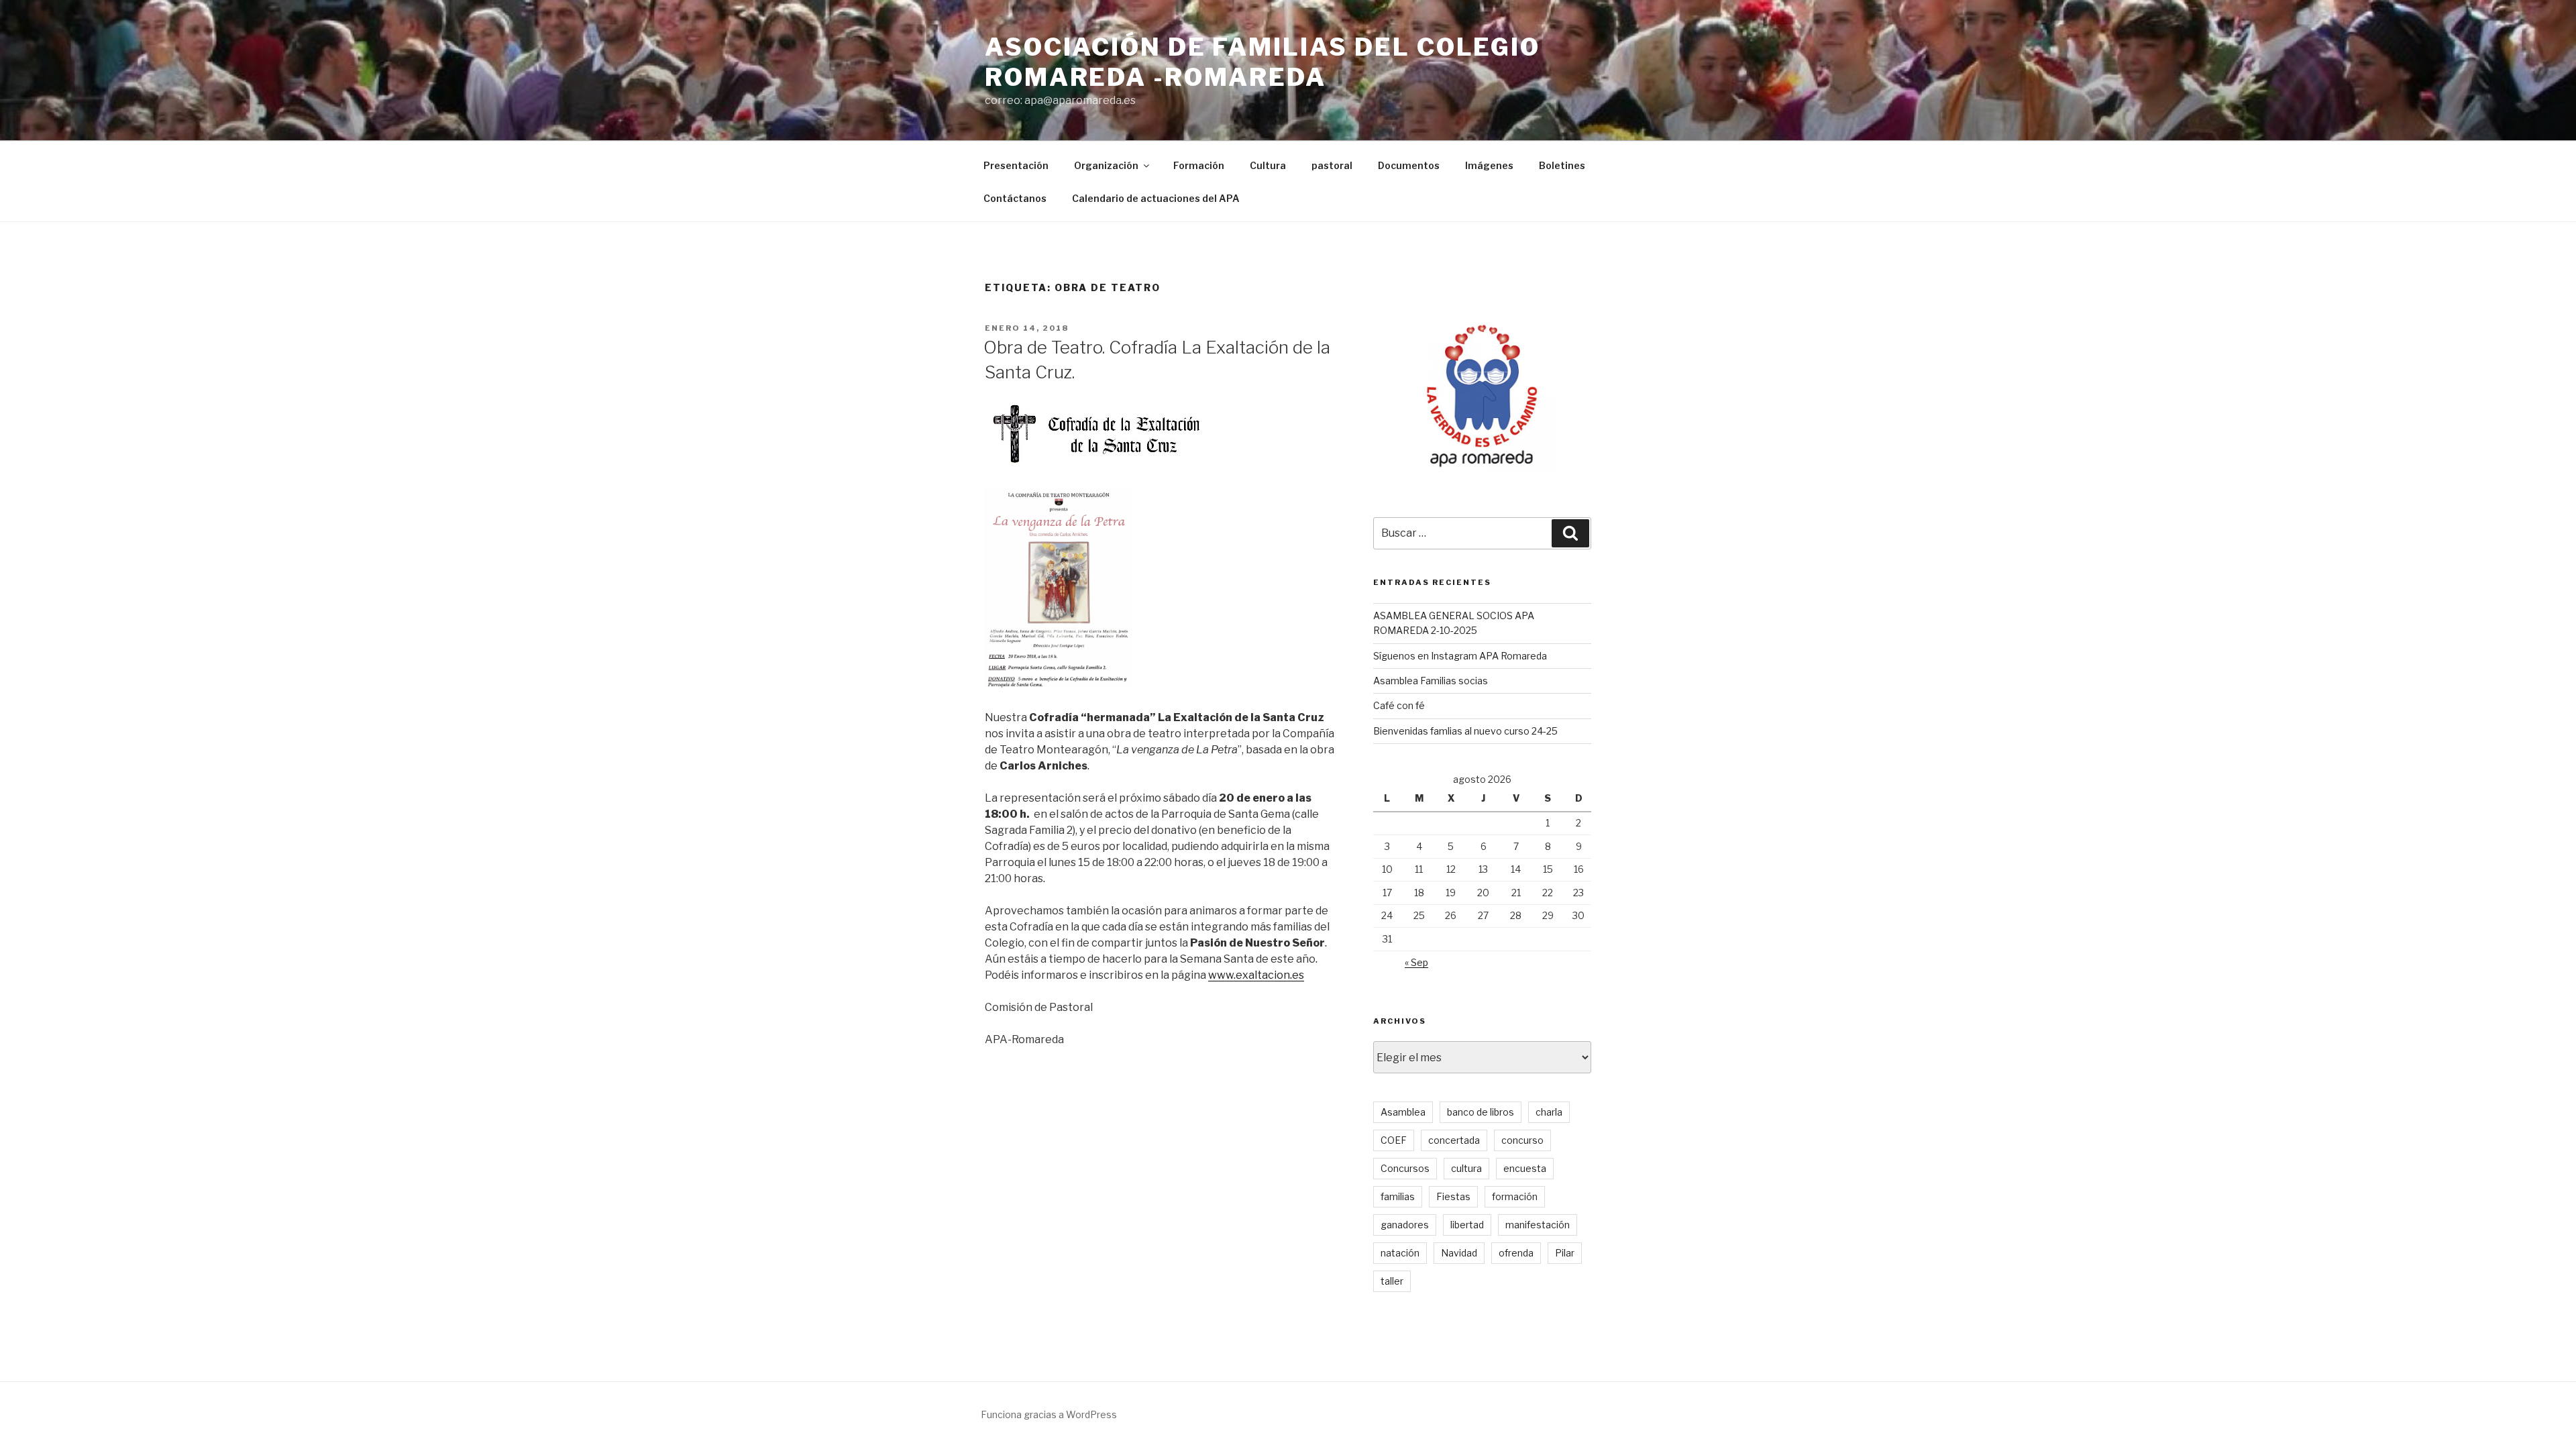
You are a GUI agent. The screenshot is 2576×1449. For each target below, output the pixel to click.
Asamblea (1403, 1112)
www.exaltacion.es (1256, 975)
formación (1515, 1196)
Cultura (1268, 165)
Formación (1199, 165)
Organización (1106, 165)
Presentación (1016, 165)
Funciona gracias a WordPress (1049, 1414)
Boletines (1562, 165)
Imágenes (1489, 165)
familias (1398, 1196)
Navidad (1459, 1253)
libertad (1467, 1225)
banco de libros (1481, 1112)
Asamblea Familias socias (1431, 681)
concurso (1522, 1140)
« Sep (1416, 962)
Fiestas (1453, 1196)
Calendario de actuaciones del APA (1156, 198)
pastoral (1332, 165)
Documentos (1409, 165)
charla (1549, 1112)
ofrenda (1516, 1253)
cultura (1466, 1168)
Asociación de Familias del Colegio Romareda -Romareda (1263, 62)
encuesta (1525, 1168)
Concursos (1405, 1168)
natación (1400, 1253)
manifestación (1538, 1225)
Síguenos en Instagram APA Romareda (1460, 656)
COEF (1394, 1140)
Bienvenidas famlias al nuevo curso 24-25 (1465, 731)
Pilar (1565, 1253)
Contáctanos (1015, 198)
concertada (1454, 1140)
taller (1392, 1281)
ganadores (1405, 1225)
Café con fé (1399, 705)
